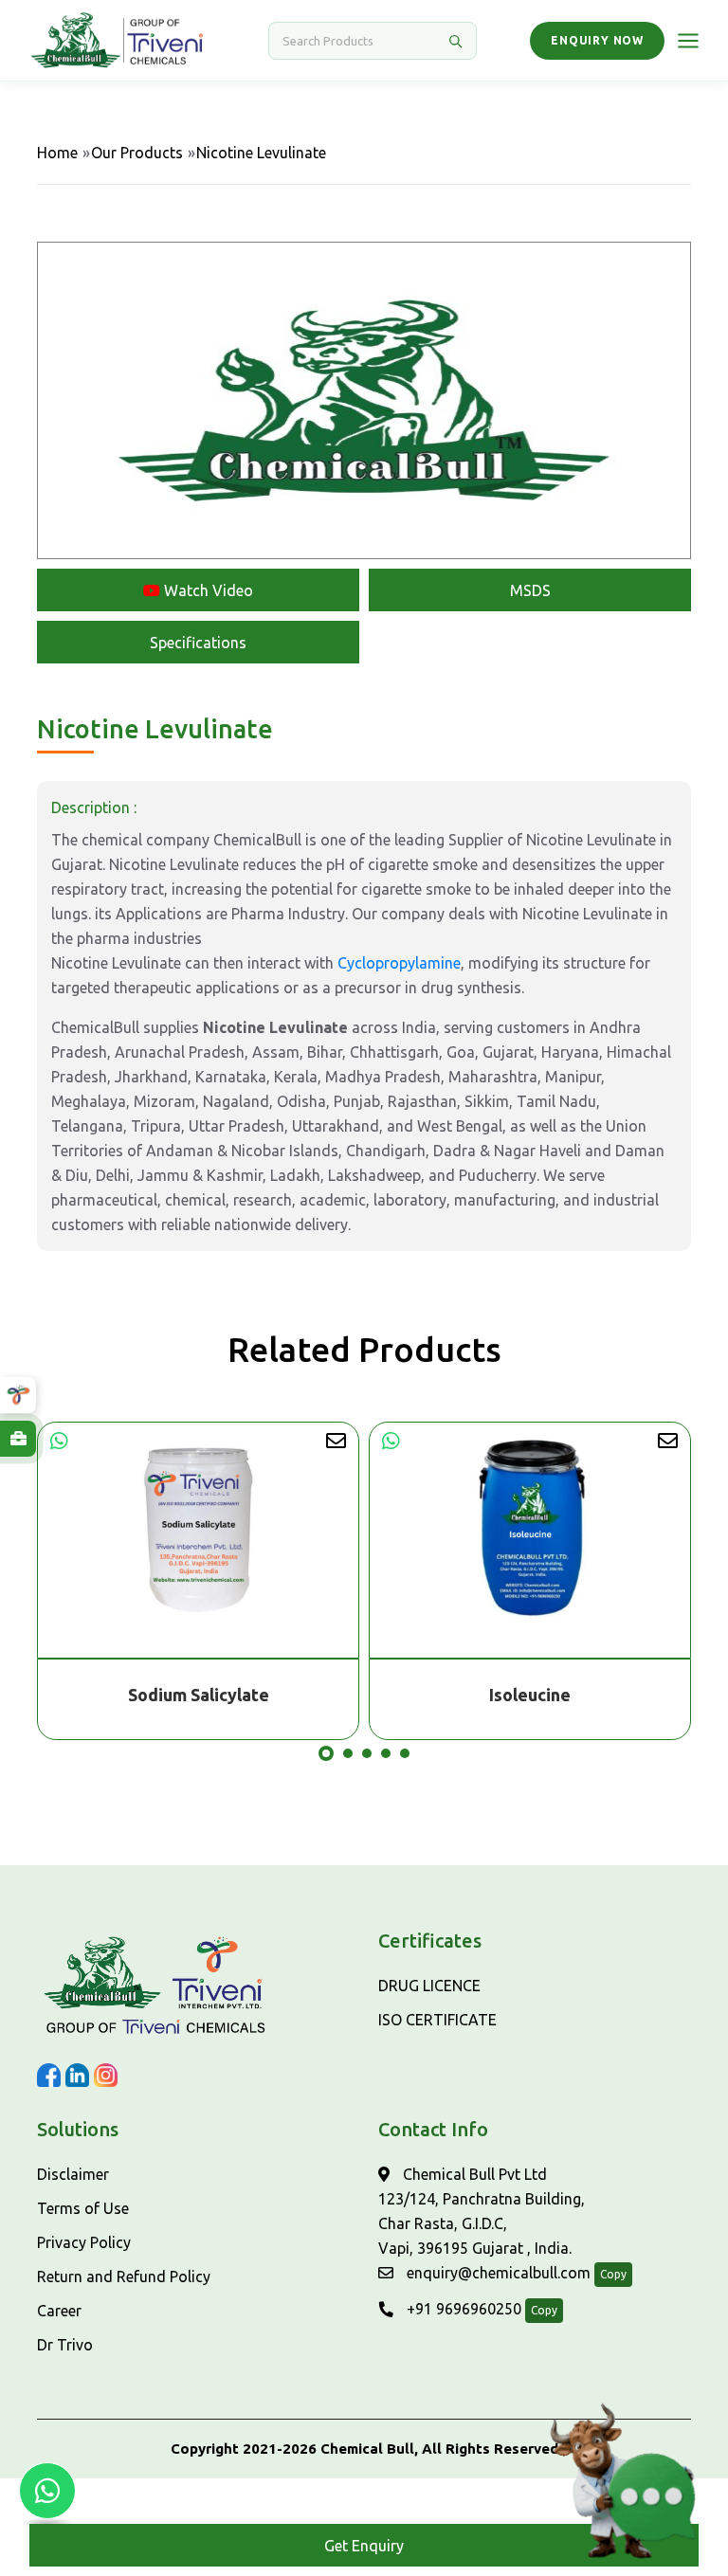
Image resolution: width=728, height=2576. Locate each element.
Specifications (198, 643)
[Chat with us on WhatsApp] (47, 2491)
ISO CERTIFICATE (437, 2020)
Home (57, 153)
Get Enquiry (364, 2546)
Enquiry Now (597, 40)
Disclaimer (73, 2174)
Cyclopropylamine (399, 963)
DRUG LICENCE (429, 1986)
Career (59, 2311)
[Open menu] (688, 41)
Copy (613, 2274)
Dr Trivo (65, 2345)
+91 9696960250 (462, 2309)
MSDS (530, 590)
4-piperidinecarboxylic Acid (530, 1695)
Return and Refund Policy (124, 2277)
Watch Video (207, 590)
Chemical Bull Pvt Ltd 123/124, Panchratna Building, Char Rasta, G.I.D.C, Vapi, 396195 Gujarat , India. (482, 2211)
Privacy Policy (84, 2242)
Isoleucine (198, 1695)
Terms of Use (83, 2208)
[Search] (455, 41)
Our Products (137, 153)
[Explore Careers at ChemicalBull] (18, 1439)
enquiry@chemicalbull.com (497, 2273)
